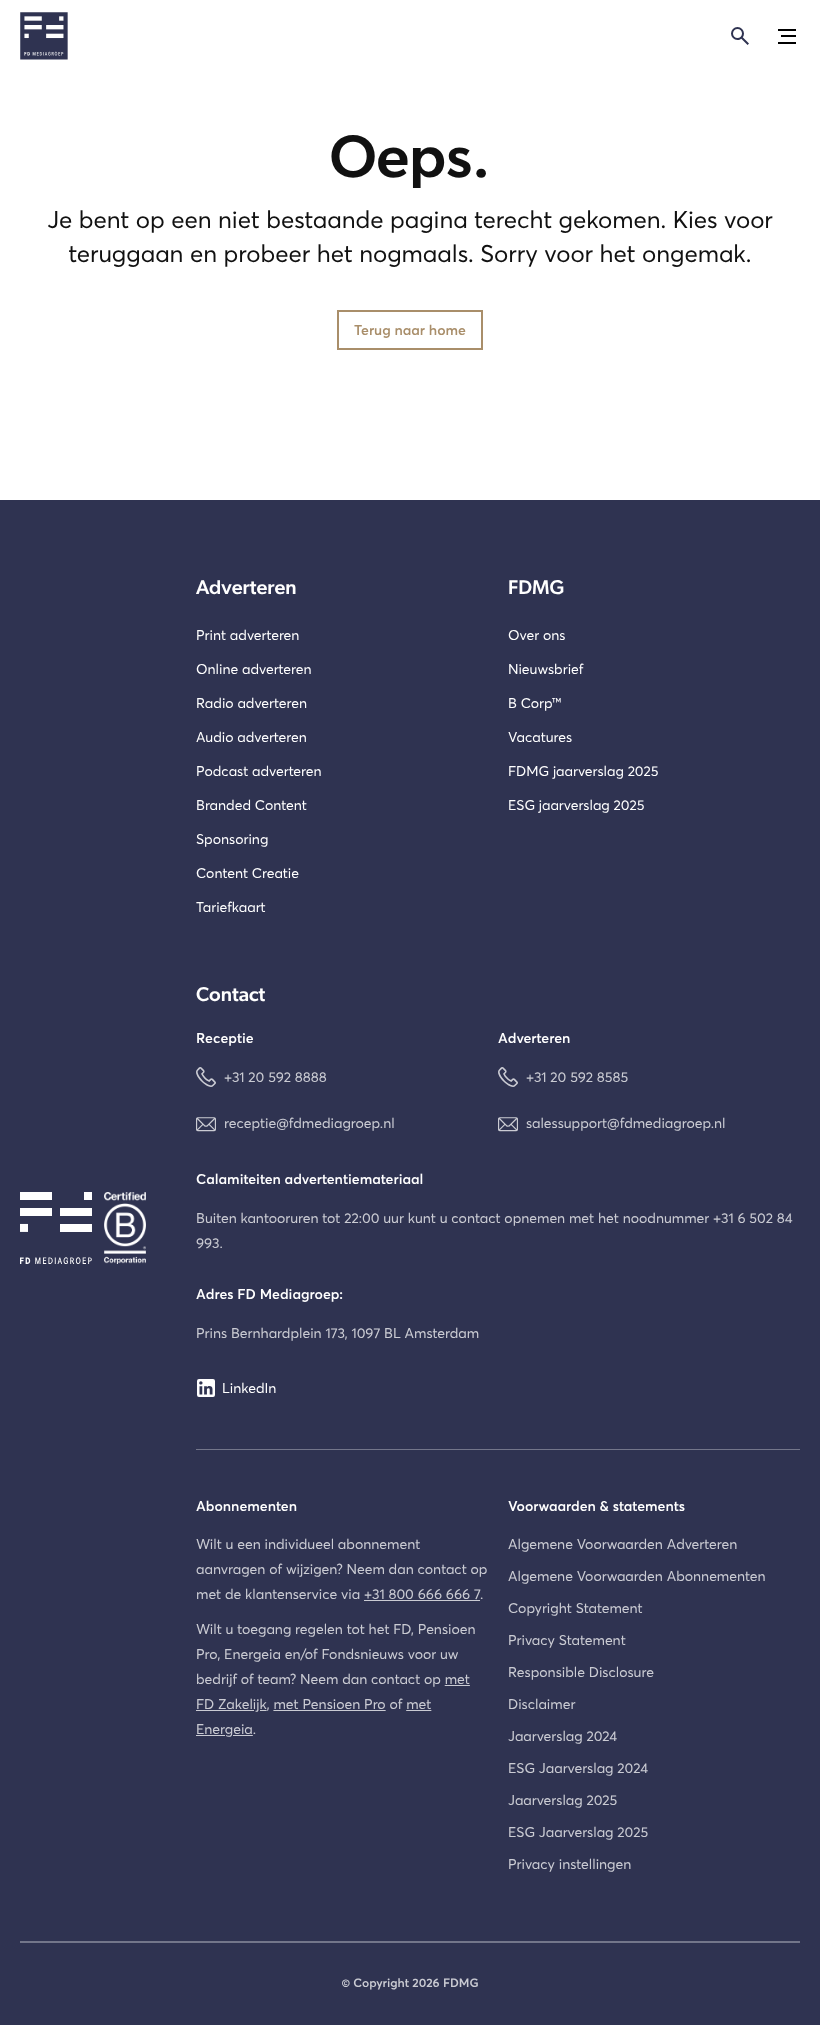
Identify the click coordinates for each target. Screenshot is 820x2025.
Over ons (536, 634)
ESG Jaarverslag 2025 (578, 1831)
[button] (784, 36)
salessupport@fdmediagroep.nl (626, 1122)
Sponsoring (232, 838)
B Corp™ (534, 702)
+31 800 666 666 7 (422, 1593)
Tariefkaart (231, 906)
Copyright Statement (575, 1607)
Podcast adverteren (259, 770)
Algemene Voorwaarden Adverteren (622, 1543)
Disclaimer (541, 1703)
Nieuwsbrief (545, 668)
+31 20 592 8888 (275, 1076)
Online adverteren (254, 668)
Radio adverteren (251, 702)
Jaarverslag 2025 (562, 1799)
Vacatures (540, 736)
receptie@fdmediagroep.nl (309, 1122)
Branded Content (251, 804)
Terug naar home (410, 329)
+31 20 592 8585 (577, 1076)
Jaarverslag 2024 (562, 1735)
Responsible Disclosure (581, 1671)
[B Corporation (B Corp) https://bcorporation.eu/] (140, 1228)
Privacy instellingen (569, 1863)
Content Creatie (247, 872)
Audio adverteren (251, 736)
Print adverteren (247, 634)
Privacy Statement (567, 1639)
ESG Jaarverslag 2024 (578, 1767)
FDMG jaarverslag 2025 (583, 770)
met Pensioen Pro (329, 1703)
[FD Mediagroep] (44, 36)
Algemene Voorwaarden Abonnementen (637, 1575)
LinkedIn (249, 1387)
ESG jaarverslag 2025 (576, 804)
